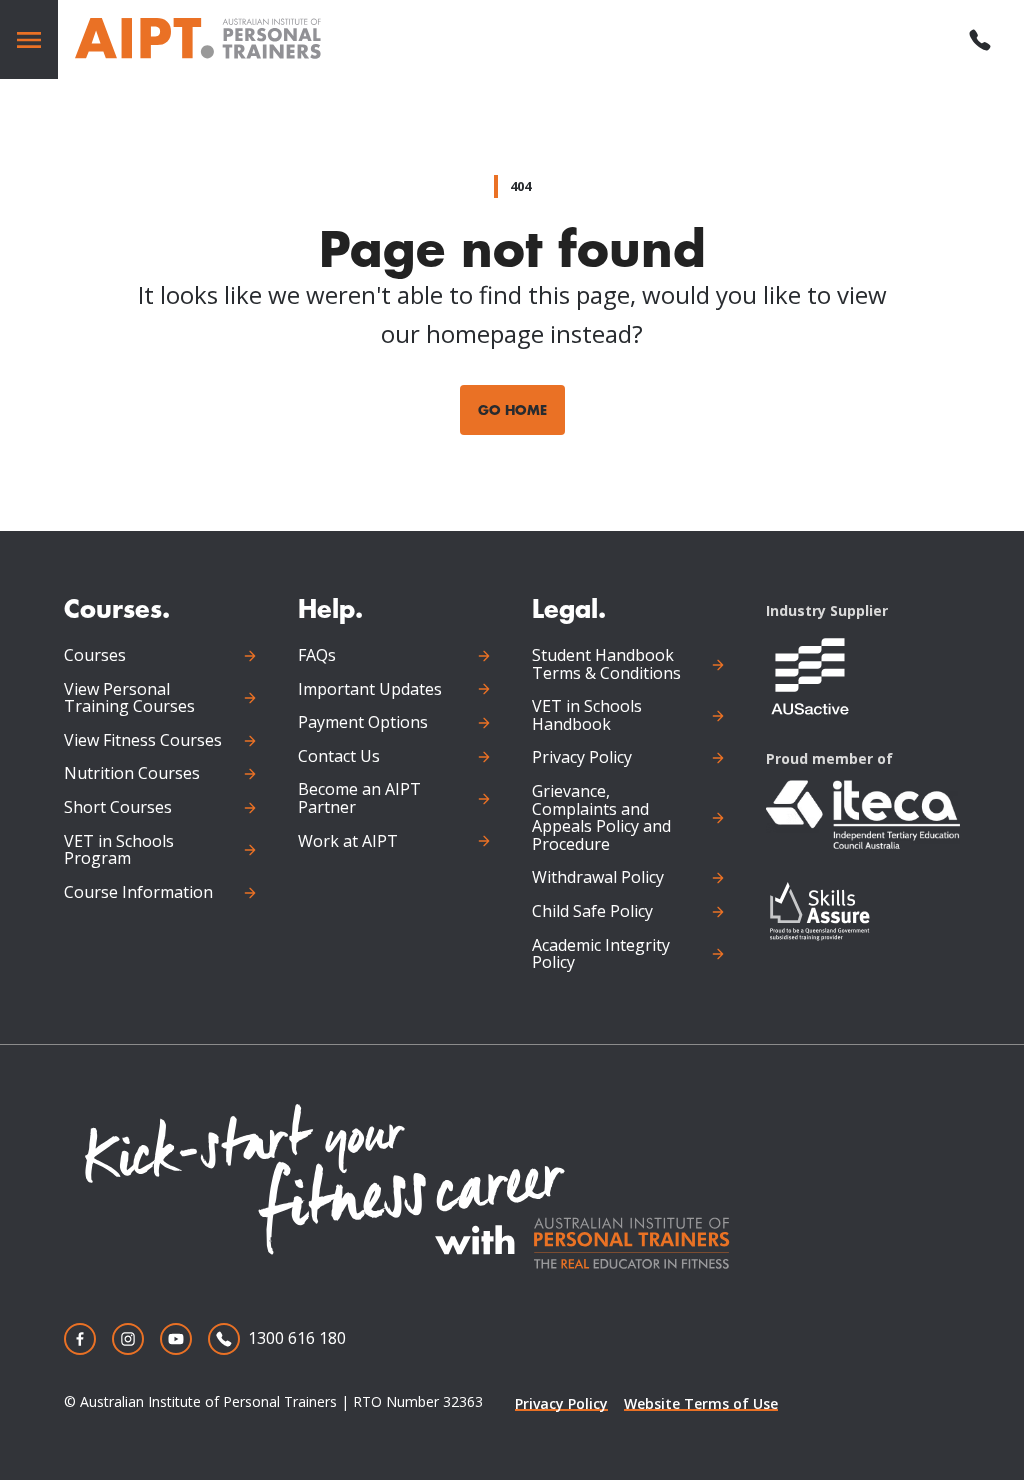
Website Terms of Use (701, 1403)
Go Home (512, 409)
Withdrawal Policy (598, 878)
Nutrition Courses (132, 774)
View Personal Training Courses (129, 698)
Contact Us (339, 757)
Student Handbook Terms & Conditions (606, 664)
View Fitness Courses (143, 741)
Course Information (138, 893)
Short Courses (118, 808)
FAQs (317, 656)
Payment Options (363, 723)
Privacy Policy (582, 758)
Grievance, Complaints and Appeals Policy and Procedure (601, 818)
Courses (95, 656)
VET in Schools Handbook (587, 715)
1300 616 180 (297, 1338)
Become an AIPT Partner (359, 798)
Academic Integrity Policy (601, 954)
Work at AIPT (348, 842)
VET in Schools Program (119, 850)
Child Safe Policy (592, 912)
